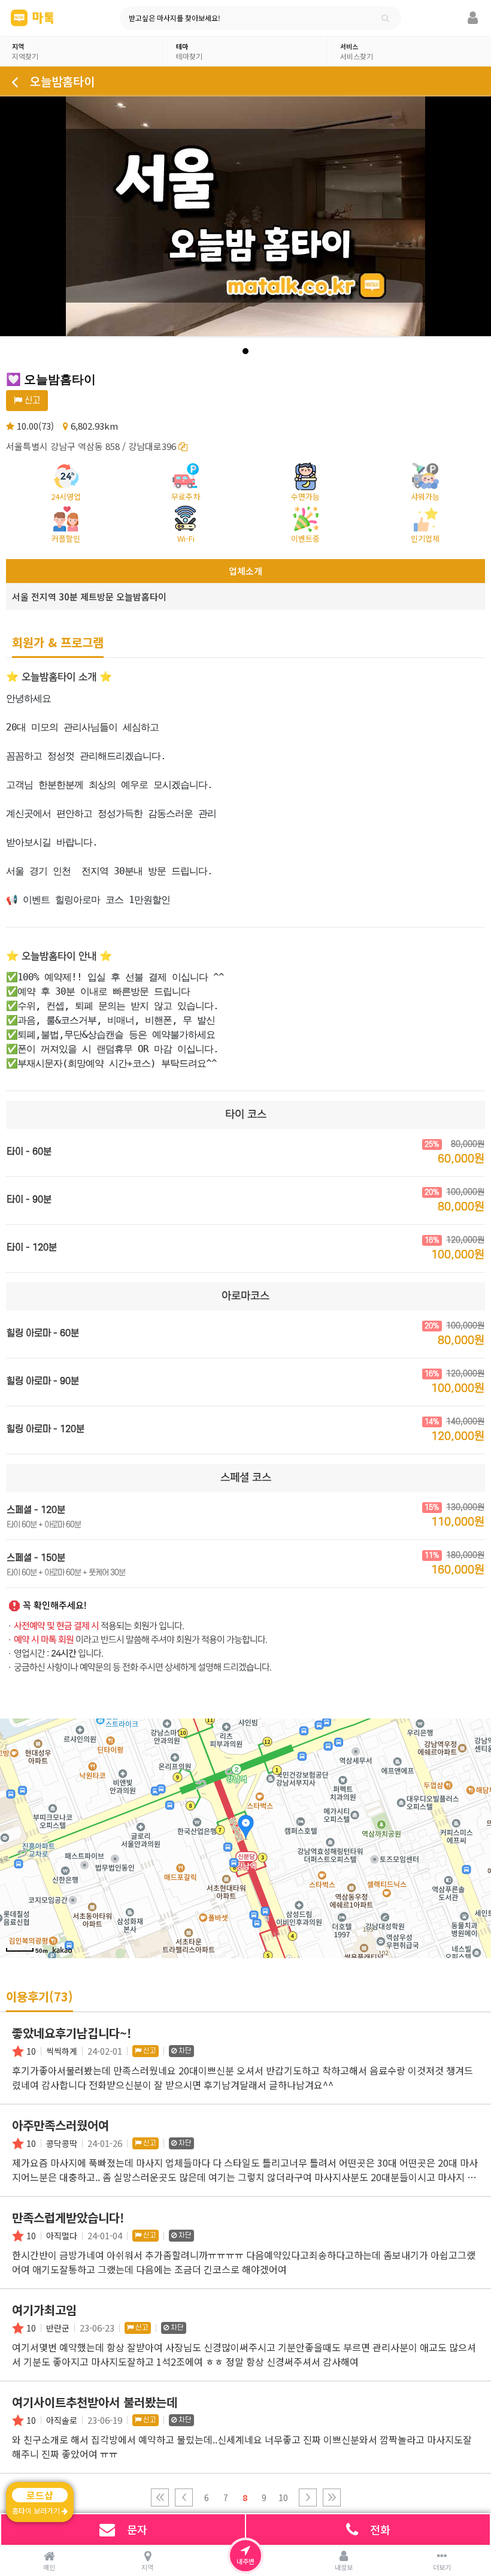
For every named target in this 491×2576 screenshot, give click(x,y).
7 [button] (226, 2498)
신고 (31, 401)
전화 (380, 2529)
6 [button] (207, 2498)
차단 (184, 2051)
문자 (137, 2529)
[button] (160, 2498)
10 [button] (283, 2498)
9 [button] (264, 2498)
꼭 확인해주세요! (55, 1606)
